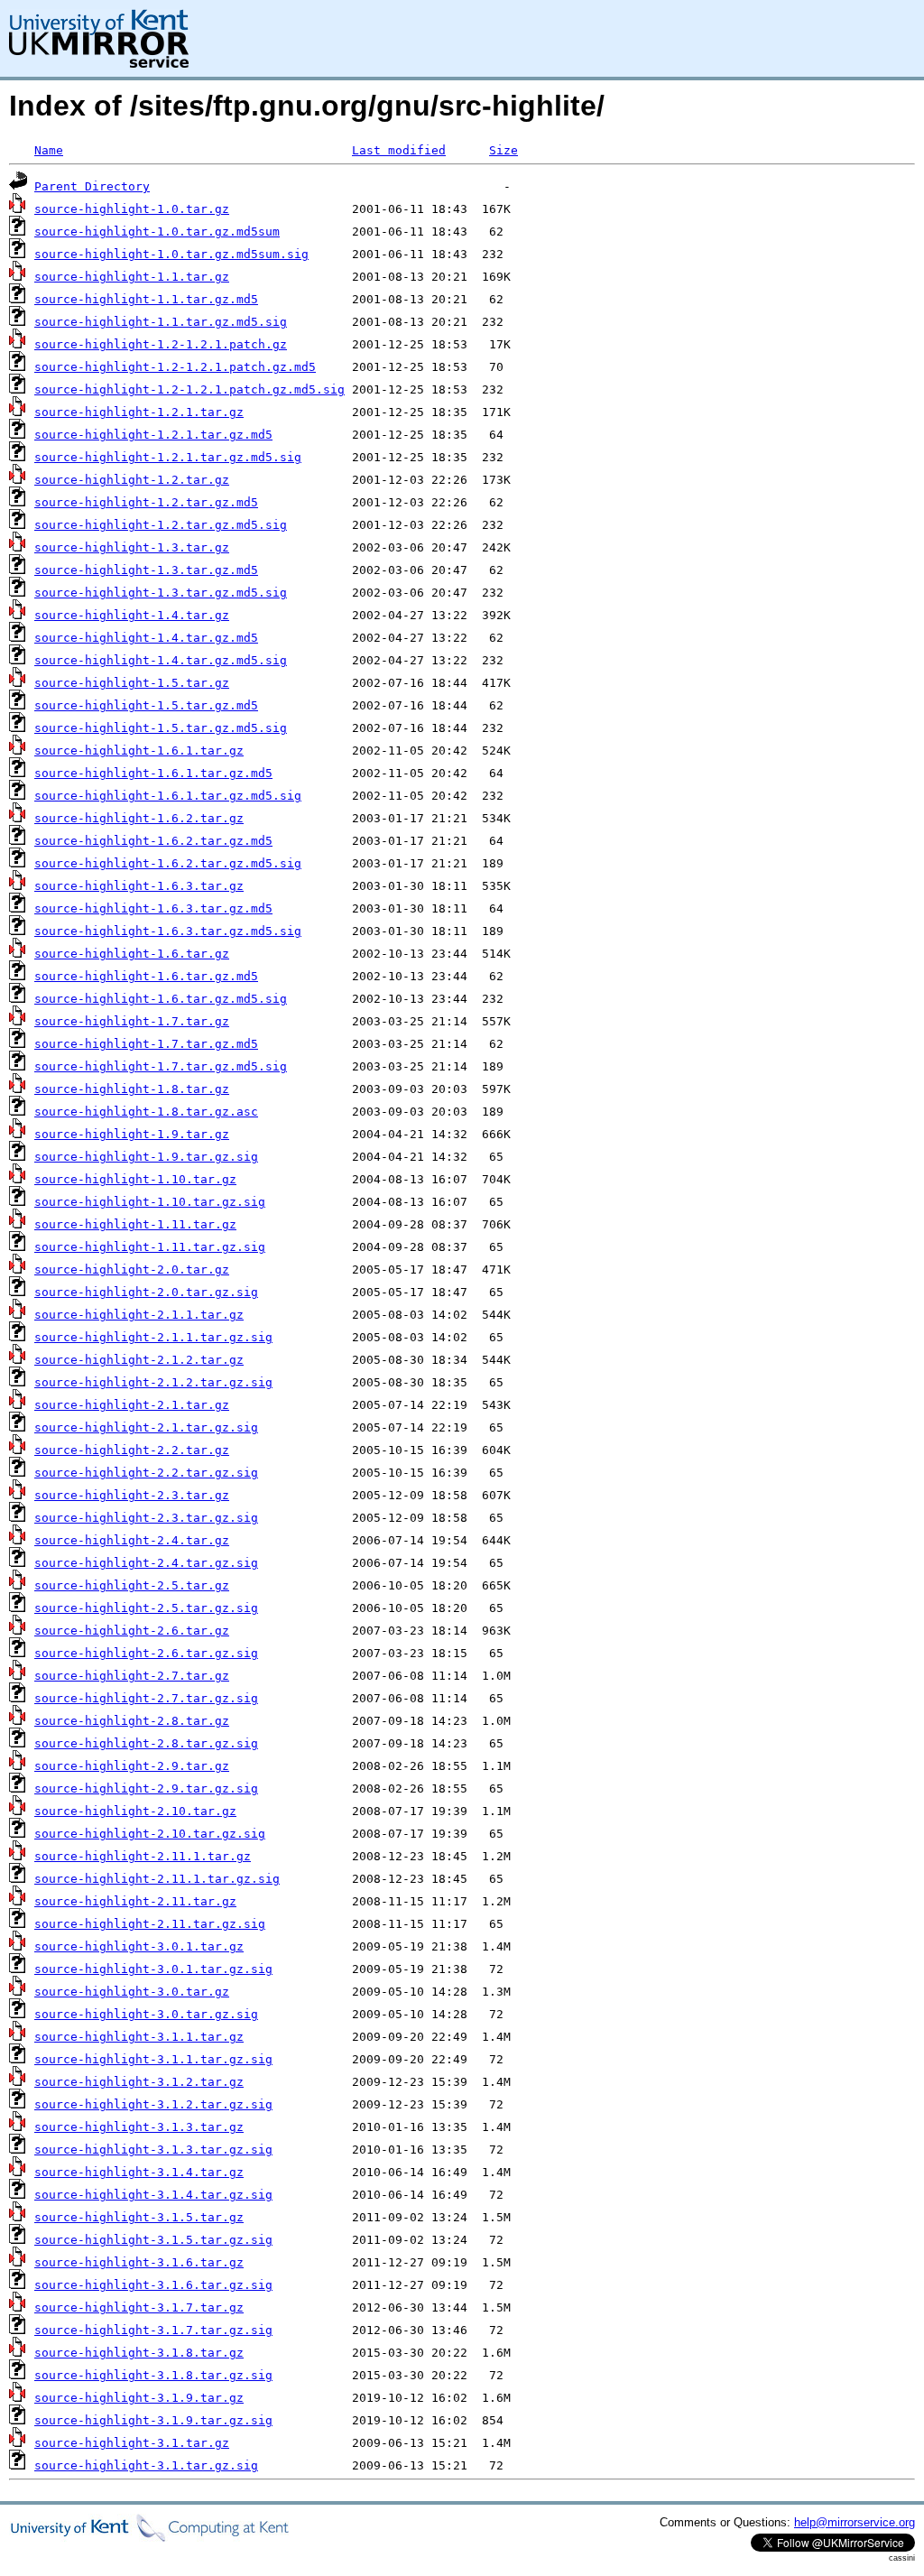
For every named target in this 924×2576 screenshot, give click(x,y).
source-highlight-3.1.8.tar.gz (139, 2353)
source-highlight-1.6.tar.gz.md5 (146, 976)
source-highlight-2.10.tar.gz (135, 1811)
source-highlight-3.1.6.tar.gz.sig (153, 2285)
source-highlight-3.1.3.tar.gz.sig (153, 2150)
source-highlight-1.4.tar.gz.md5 (146, 638)
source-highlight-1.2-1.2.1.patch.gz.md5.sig (189, 389)
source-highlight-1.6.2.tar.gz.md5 (153, 841)
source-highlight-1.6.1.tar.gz (139, 751)
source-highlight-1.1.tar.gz (132, 277)
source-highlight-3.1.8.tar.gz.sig (153, 2375)
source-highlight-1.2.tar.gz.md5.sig (161, 525)
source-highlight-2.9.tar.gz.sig (146, 1788)
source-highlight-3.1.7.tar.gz (139, 2307)
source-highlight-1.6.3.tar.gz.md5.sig (168, 931)
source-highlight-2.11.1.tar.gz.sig (157, 1879)
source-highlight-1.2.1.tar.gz (139, 412)
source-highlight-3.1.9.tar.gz (139, 2398)
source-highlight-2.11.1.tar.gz (143, 1856)
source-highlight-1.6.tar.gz (132, 954)
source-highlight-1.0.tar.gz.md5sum (157, 232)
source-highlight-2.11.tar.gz (135, 1901)
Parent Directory (92, 186)
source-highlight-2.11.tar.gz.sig (150, 1924)
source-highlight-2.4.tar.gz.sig (146, 1563)
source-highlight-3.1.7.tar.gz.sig (153, 2330)
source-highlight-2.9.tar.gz (132, 1766)
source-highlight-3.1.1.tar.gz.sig (153, 2059)
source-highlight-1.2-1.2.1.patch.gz (161, 344)
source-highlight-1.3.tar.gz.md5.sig (161, 593)
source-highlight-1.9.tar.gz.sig (146, 1157)
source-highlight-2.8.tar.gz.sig (146, 1743)
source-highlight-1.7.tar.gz (132, 1021)
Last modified (399, 150)
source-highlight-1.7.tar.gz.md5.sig (161, 1066)
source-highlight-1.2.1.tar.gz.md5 (153, 435)
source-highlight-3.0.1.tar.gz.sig (153, 1969)
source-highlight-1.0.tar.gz (132, 209)
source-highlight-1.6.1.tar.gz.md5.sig (168, 796)
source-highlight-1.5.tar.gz (132, 683)
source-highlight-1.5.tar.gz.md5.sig (161, 728)
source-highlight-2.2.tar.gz (132, 1450)
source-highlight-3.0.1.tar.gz (139, 1946)
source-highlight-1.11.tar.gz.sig (150, 1247)
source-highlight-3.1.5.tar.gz (139, 2217)
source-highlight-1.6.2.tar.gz (139, 818)
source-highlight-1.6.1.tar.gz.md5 (153, 773)
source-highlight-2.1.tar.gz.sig (146, 1427)
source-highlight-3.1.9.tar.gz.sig (153, 2420)
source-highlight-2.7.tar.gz (132, 1676)
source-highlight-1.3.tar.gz (132, 547)
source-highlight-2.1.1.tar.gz (139, 1315)
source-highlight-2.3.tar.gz (132, 1495)
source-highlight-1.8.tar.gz (132, 1089)
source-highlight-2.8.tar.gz (132, 1721)
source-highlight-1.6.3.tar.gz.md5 (153, 908)
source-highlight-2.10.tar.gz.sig (150, 1834)
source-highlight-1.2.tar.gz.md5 (146, 502)
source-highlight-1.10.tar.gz (135, 1179)
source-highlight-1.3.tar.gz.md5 (146, 570)
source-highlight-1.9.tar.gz (132, 1134)
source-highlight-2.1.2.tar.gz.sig (153, 1382)
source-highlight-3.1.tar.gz (132, 2443)
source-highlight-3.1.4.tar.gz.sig (153, 2195)
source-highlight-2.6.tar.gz (132, 1631)
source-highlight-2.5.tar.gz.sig (146, 1608)
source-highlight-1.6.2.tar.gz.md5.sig (168, 863)
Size (504, 150)
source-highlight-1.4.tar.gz (132, 615)
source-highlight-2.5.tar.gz (132, 1585)
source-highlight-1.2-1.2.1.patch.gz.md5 (175, 367)
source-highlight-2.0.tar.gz (132, 1269)
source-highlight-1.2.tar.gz (132, 480)
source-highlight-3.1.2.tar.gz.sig (153, 2104)
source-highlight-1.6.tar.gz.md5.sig (161, 999)
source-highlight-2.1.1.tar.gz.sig (153, 1337)
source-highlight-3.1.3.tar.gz (139, 2127)
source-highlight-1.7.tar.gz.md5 (146, 1044)
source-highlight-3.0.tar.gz (132, 1992)
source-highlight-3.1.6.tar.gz (139, 2262)
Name (49, 150)
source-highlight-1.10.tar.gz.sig (150, 1202)
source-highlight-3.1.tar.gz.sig (146, 2465)
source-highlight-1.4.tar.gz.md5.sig (161, 660)
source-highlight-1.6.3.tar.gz (139, 886)
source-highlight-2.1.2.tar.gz (139, 1360)
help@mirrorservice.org (855, 2522)
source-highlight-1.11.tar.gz (135, 1224)
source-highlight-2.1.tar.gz (132, 1405)
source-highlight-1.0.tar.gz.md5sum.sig (171, 254)
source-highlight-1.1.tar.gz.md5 (146, 299)
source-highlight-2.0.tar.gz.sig (146, 1292)
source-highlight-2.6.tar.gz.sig (146, 1653)
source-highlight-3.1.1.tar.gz (139, 2037)
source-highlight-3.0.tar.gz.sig (146, 2014)
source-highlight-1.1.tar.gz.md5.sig (161, 322)
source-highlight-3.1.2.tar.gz (139, 2082)
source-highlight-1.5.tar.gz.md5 (146, 705)
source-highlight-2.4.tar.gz (132, 1540)
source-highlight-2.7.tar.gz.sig (146, 1698)
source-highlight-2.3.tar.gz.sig (146, 1518)
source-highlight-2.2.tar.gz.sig (146, 1473)
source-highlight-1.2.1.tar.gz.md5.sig (168, 457)
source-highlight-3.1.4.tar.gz (139, 2172)
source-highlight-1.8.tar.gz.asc (146, 1112)
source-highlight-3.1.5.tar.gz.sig (153, 2240)
